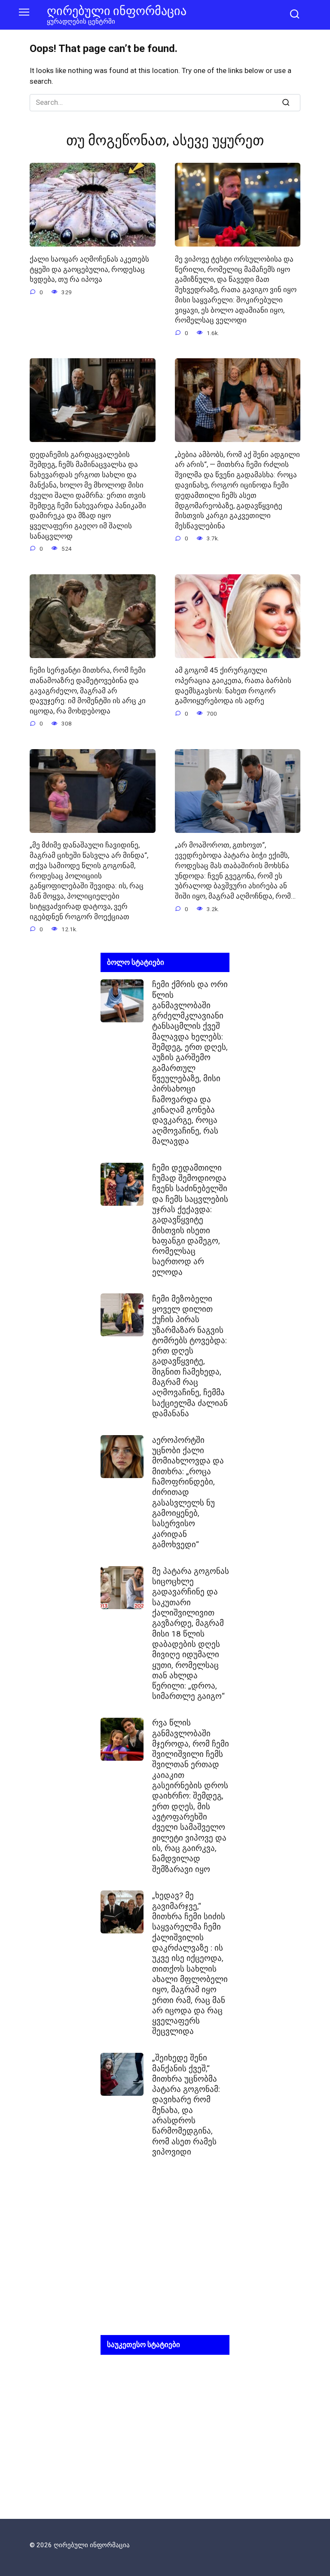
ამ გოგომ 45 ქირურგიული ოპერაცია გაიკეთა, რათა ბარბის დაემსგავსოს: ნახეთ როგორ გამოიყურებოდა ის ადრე (233, 685)
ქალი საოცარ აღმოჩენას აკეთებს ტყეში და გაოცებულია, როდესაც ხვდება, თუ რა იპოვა (89, 269)
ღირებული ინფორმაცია (117, 11)
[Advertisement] (165, 2253)
